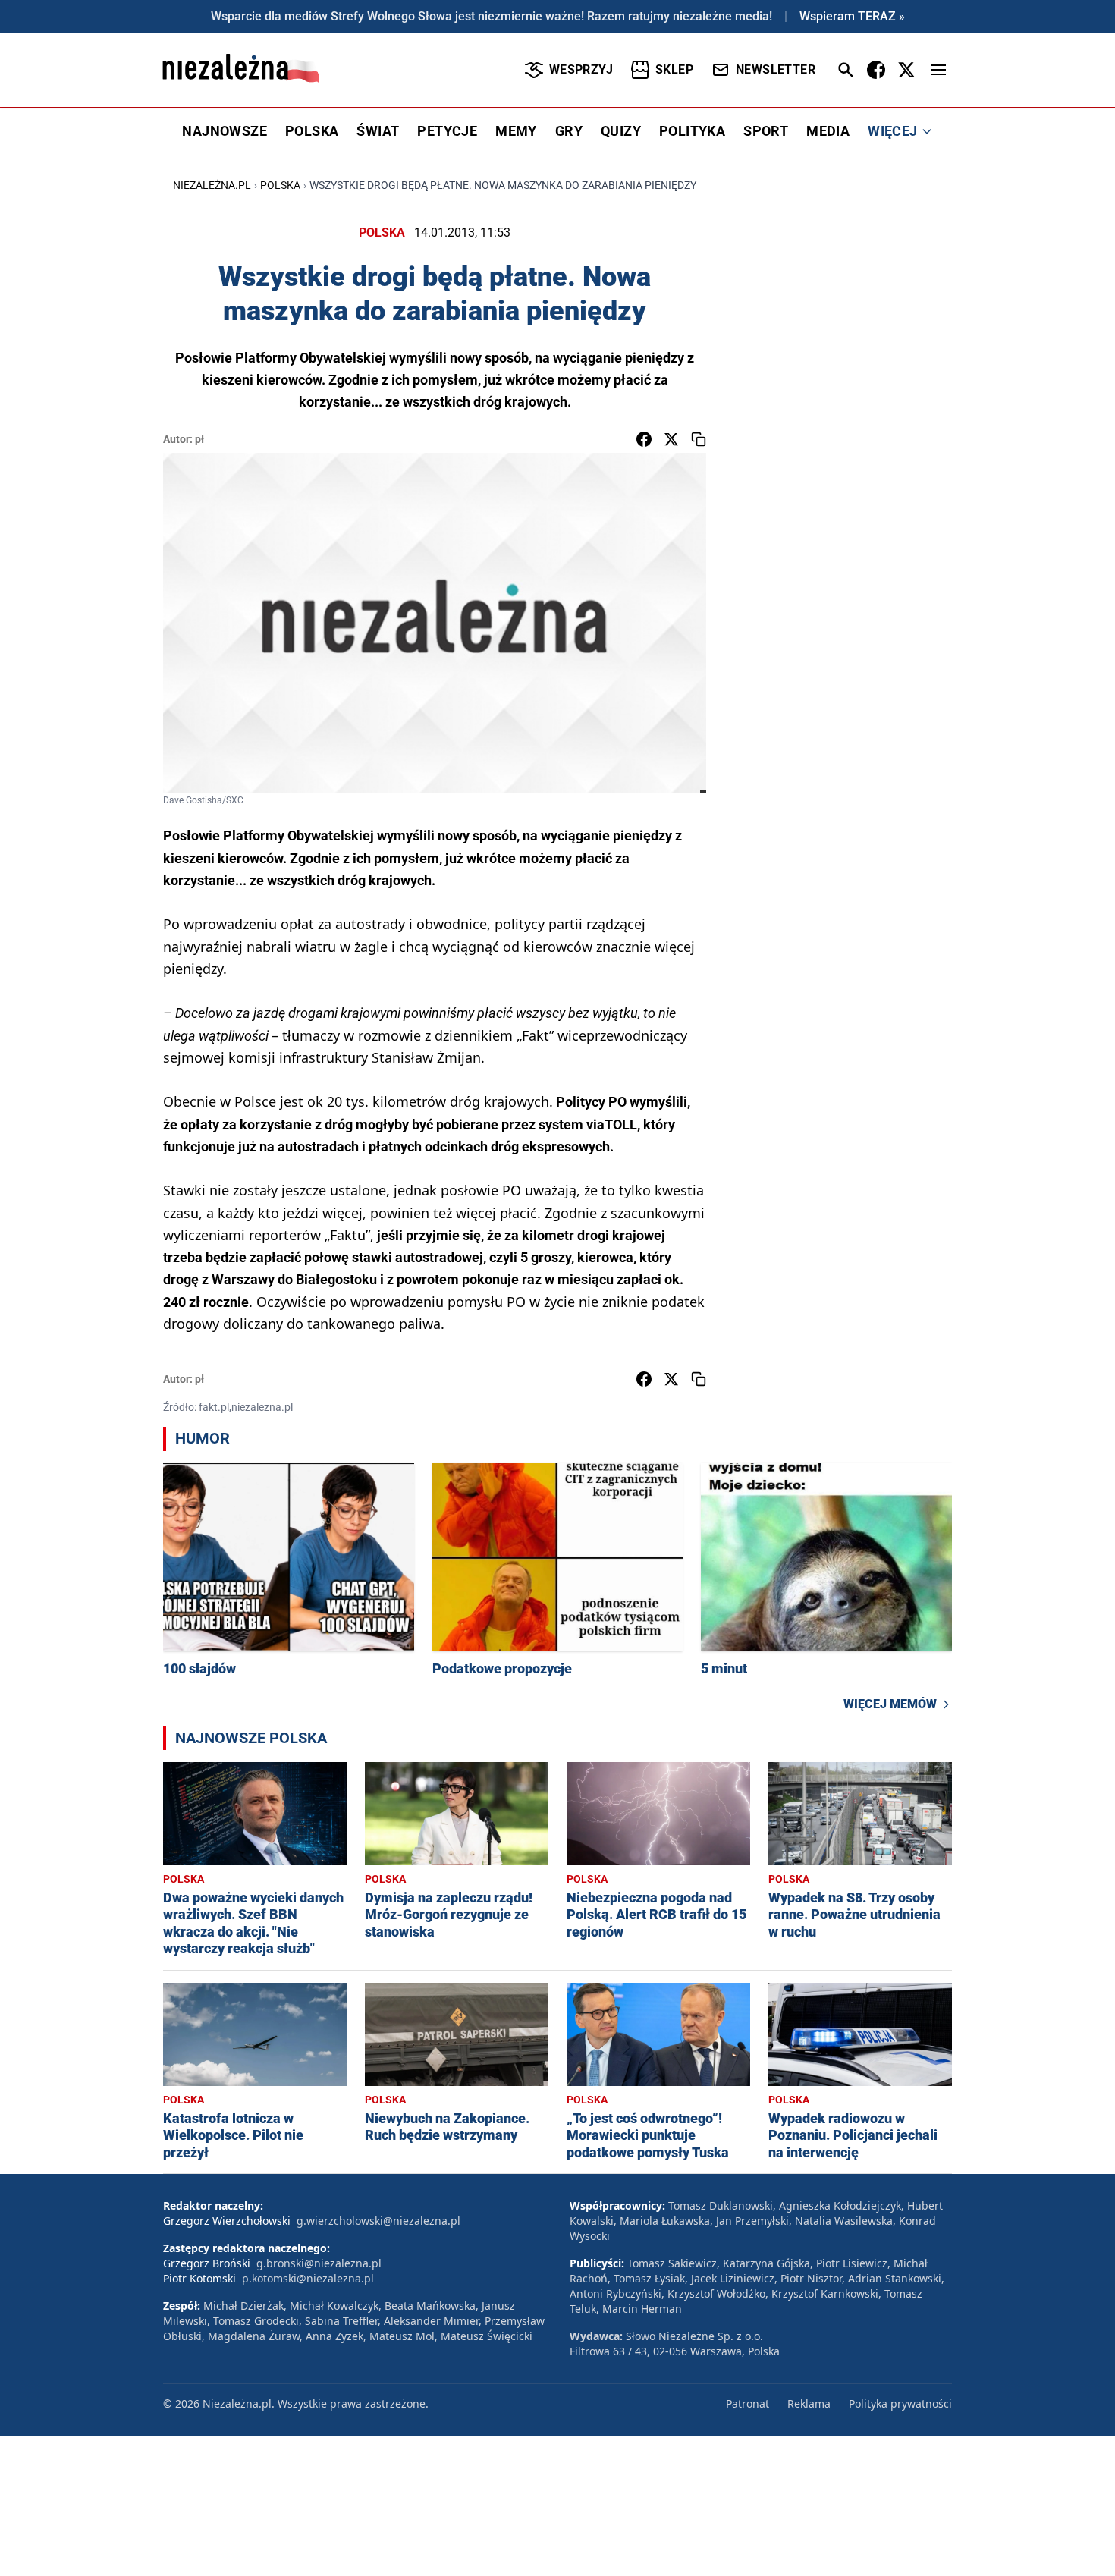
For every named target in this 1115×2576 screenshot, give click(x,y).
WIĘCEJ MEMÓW (890, 1704)
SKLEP (674, 69)
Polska (280, 185)
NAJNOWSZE (225, 131)
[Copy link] (699, 439)
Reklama (809, 2403)
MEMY (516, 131)
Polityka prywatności (900, 2403)
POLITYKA (692, 131)
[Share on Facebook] (644, 439)
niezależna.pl (212, 185)
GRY (569, 131)
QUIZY (621, 131)
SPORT (766, 131)
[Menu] (938, 70)
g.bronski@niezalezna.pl (319, 2263)
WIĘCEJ (892, 131)
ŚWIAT (378, 131)
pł (199, 439)
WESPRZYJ (581, 69)
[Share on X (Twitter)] (671, 439)
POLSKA (312, 131)
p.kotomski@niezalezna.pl (308, 2278)
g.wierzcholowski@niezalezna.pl (378, 2221)
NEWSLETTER (776, 69)
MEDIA (828, 131)
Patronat (748, 2403)
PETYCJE (447, 131)
